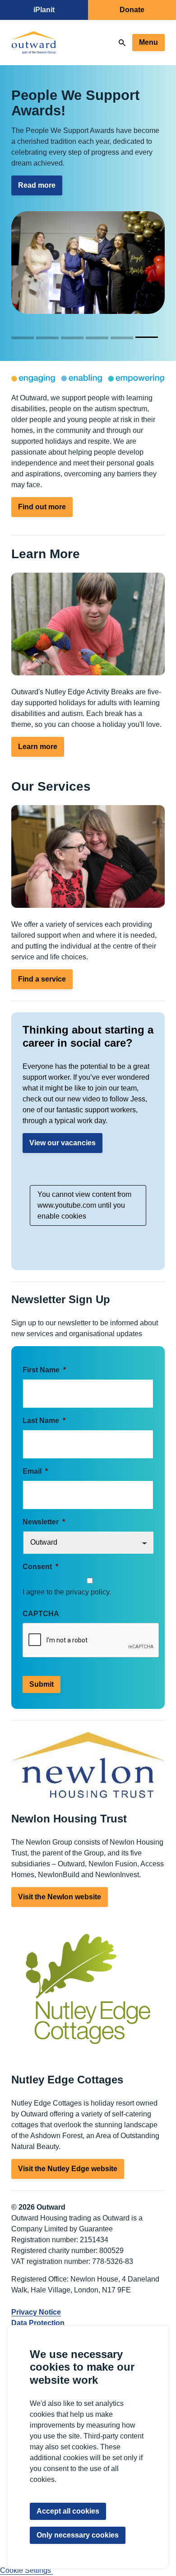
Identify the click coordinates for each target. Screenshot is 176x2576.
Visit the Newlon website (60, 1897)
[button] (24, 337)
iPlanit (44, 10)
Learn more (38, 747)
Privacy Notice (36, 2312)
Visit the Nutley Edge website (68, 2169)
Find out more (42, 507)
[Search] (122, 43)
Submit (42, 1684)
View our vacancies (63, 1143)
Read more (37, 185)
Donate (132, 10)
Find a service (42, 979)
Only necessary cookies (78, 2535)
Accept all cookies (68, 2511)
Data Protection (38, 2323)
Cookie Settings (26, 2570)
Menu (148, 42)
